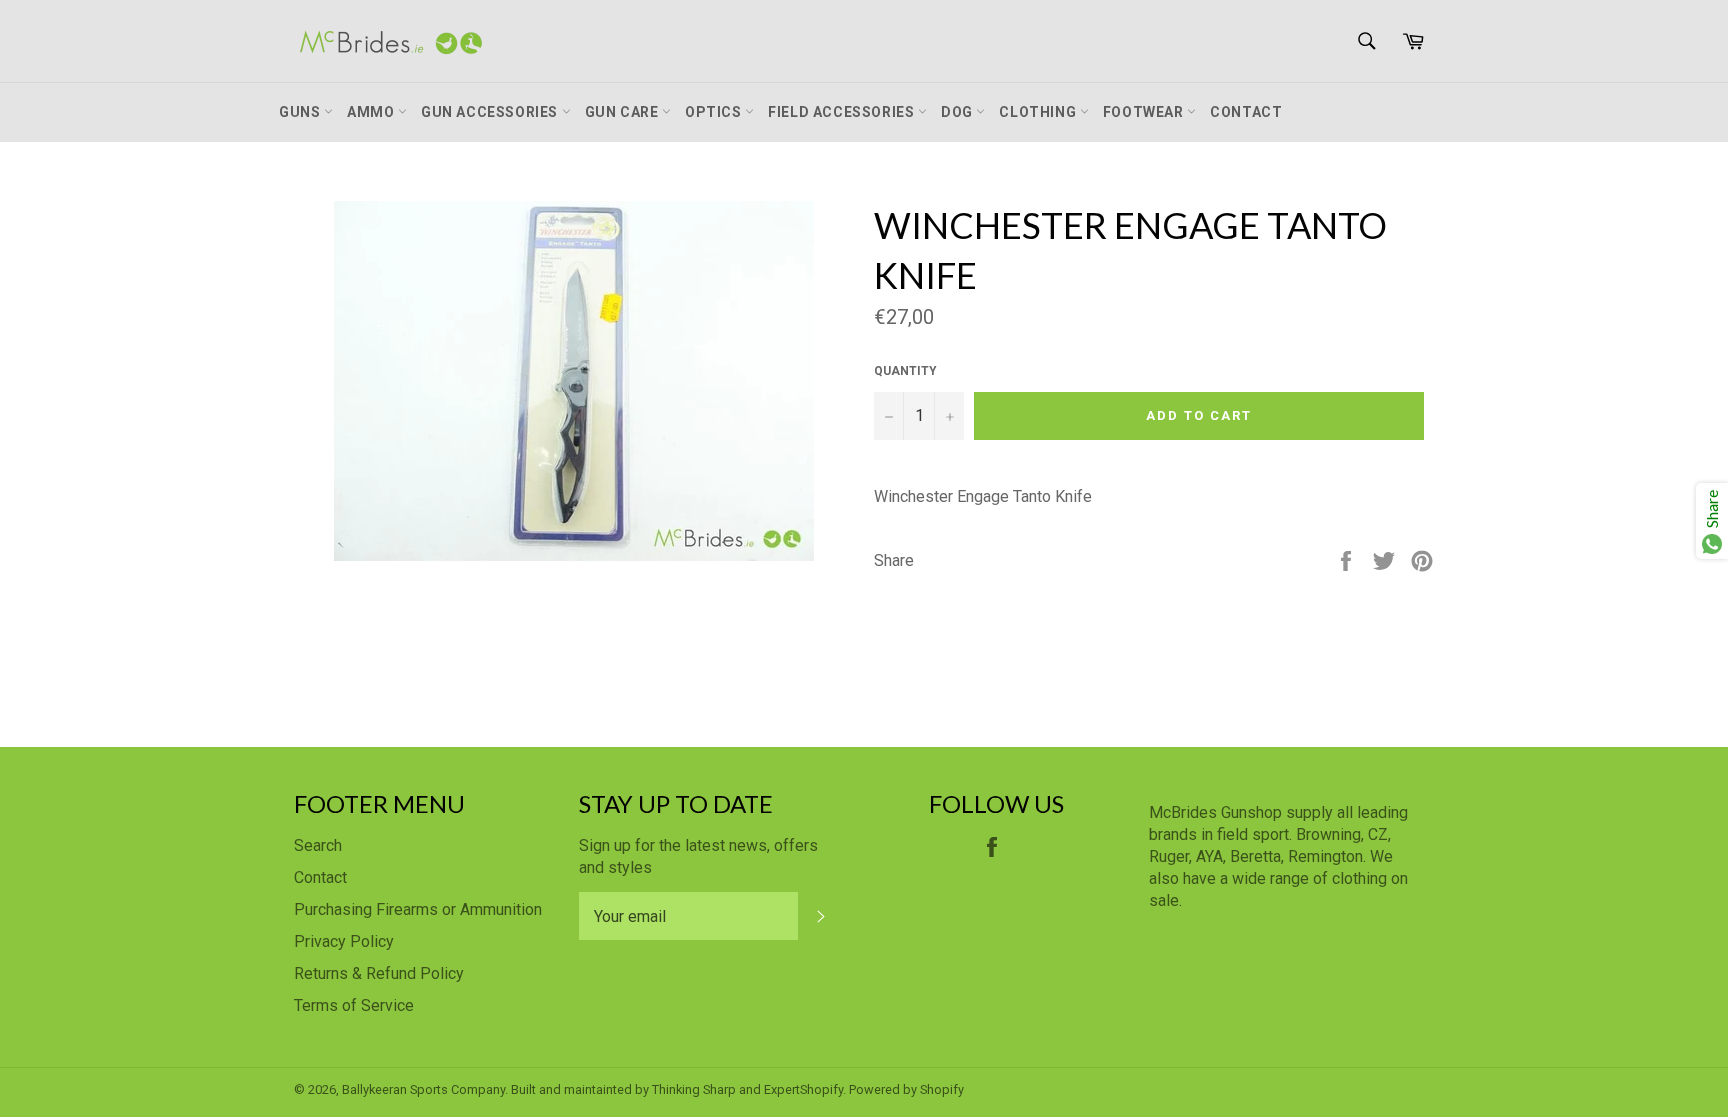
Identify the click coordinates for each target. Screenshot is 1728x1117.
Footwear (1145, 112)
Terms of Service (354, 1005)
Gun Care (623, 112)
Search (318, 845)
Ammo (372, 112)
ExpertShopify (803, 1089)
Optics (715, 112)
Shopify (942, 1089)
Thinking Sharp (694, 1089)
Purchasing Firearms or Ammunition (418, 909)
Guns (301, 112)
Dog (958, 112)
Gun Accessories (491, 112)
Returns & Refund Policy (379, 973)
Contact (1246, 112)
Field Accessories (843, 112)
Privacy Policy (344, 941)
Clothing (1039, 112)
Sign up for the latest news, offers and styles (698, 856)
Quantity (905, 371)
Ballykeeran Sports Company (423, 1089)
